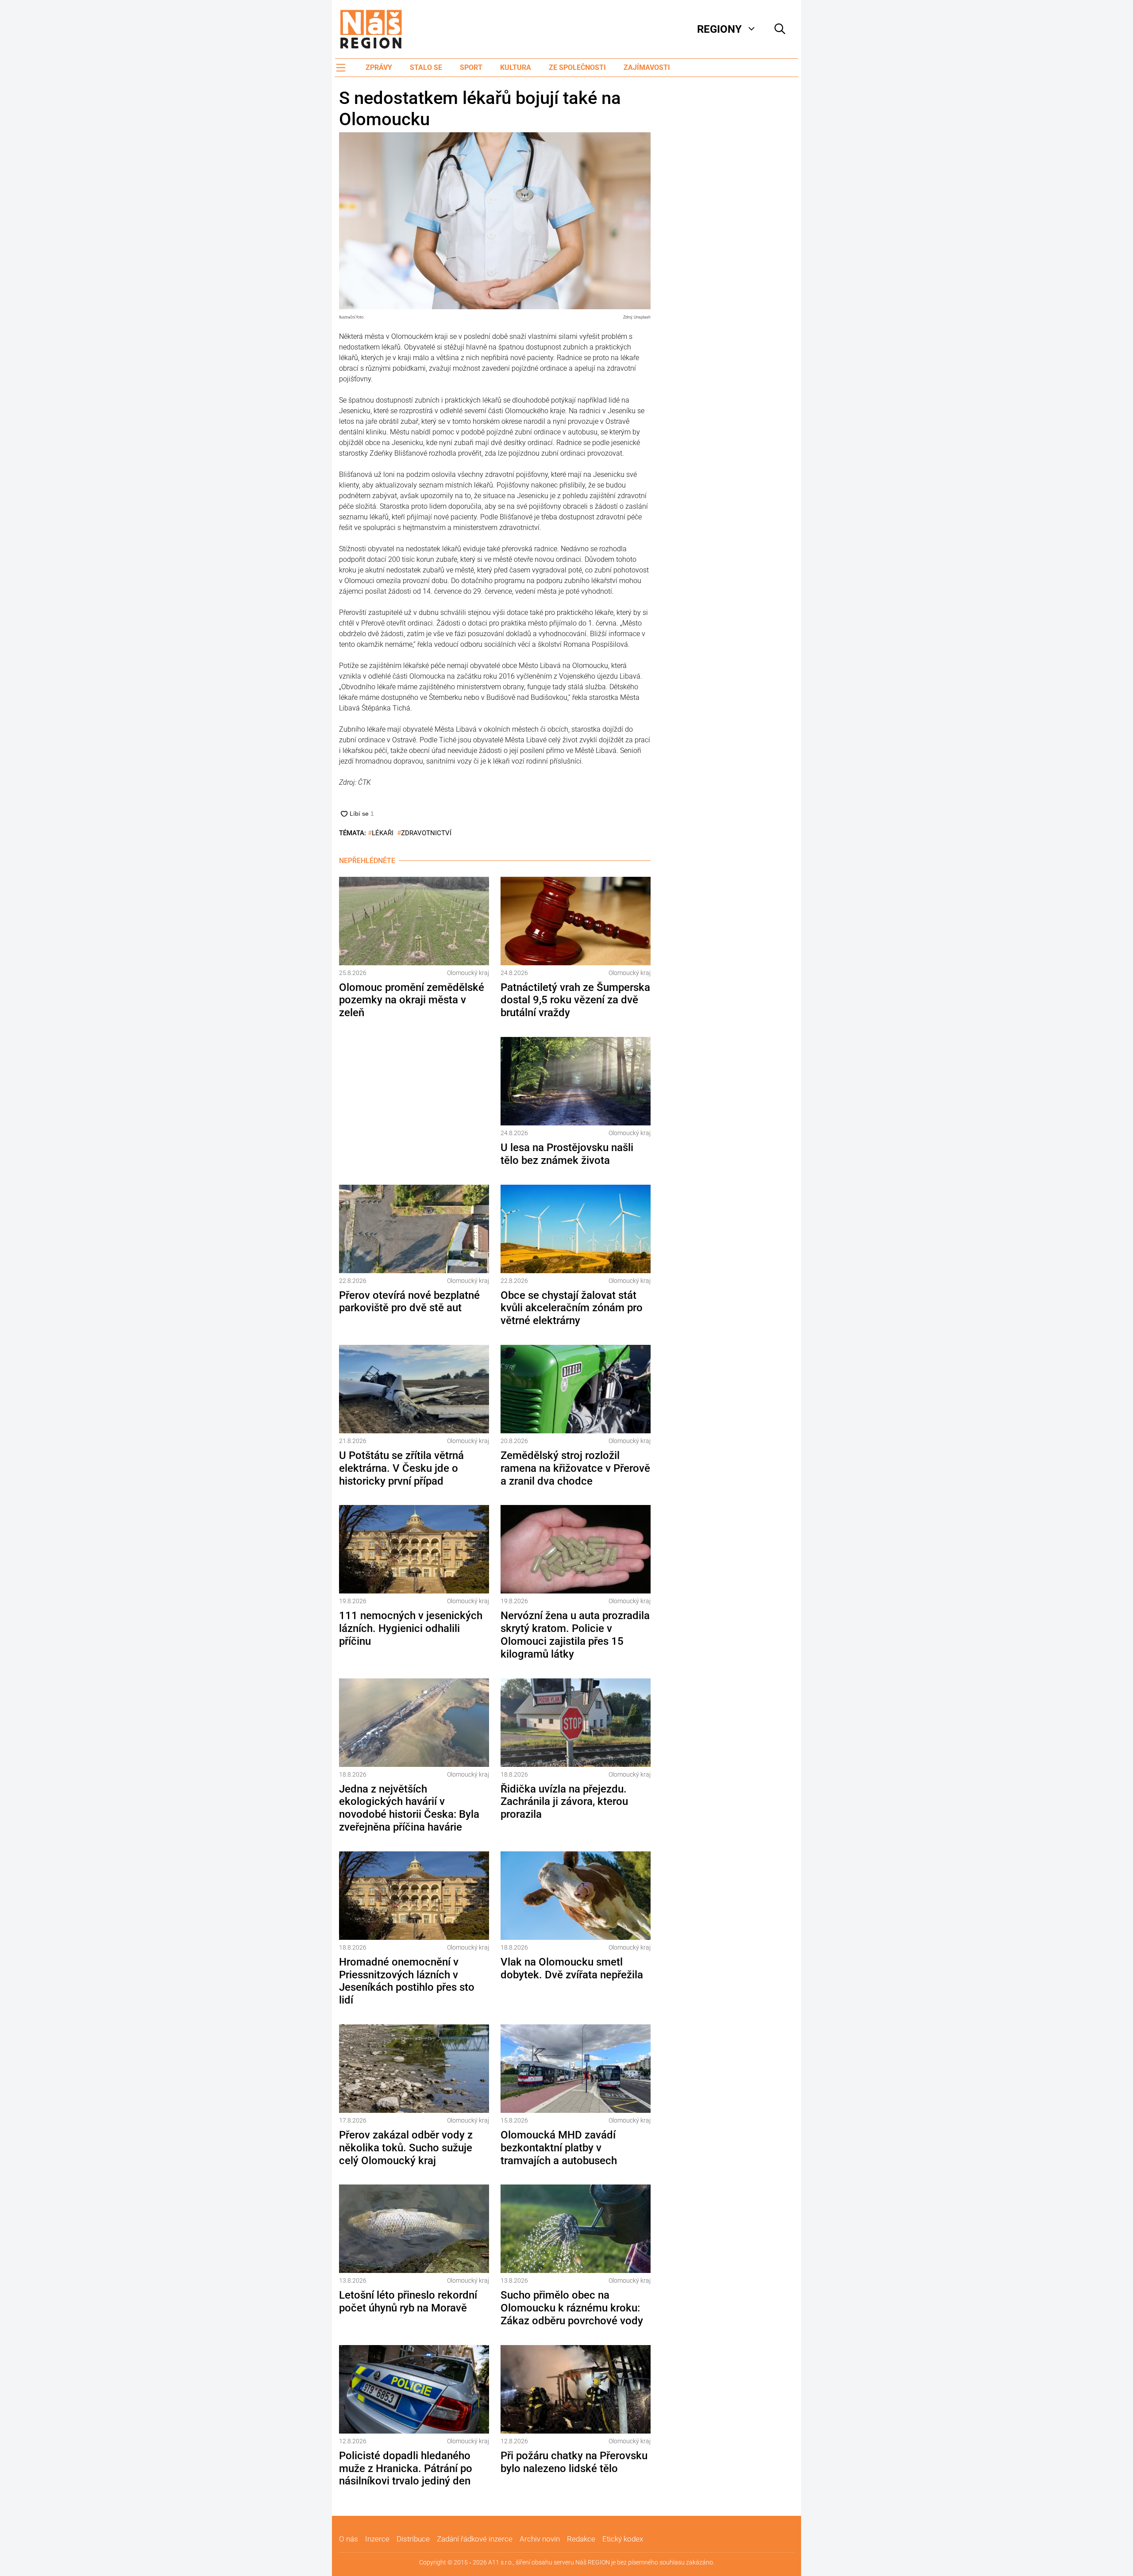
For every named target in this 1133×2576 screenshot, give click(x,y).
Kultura (516, 67)
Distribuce (413, 2539)
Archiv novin (540, 2539)
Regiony (719, 29)
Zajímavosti (647, 67)
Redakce (581, 2539)
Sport (471, 67)
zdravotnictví (426, 833)
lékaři (383, 833)
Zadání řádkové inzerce (475, 2539)
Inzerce (377, 2539)
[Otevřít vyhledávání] (780, 29)
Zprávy (379, 67)
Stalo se (426, 67)
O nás (349, 2539)
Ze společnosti (577, 67)
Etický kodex (623, 2539)
